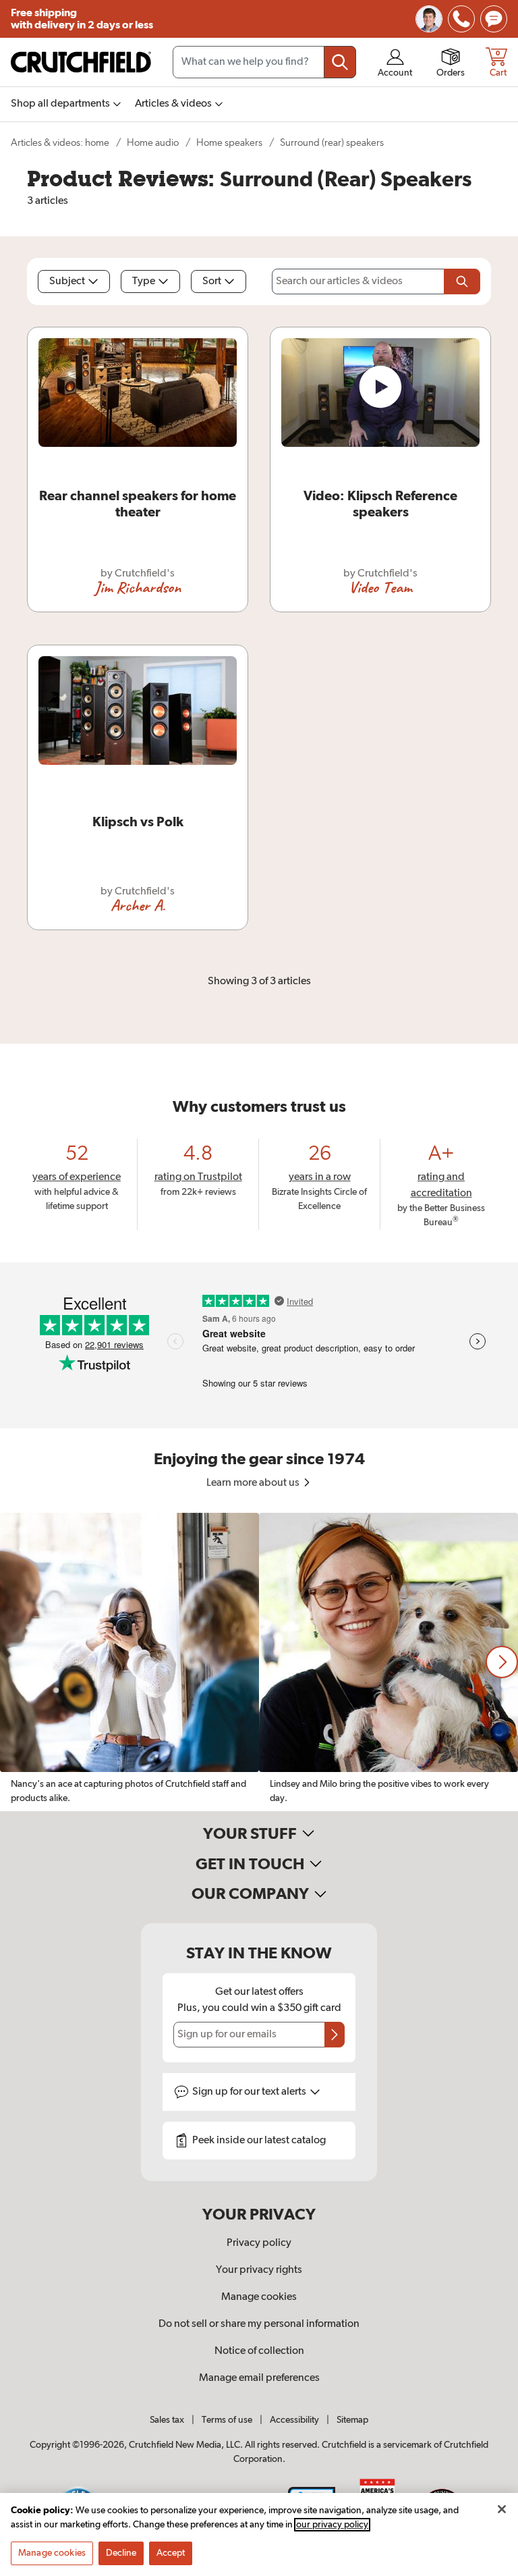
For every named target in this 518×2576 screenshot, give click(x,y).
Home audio (153, 143)
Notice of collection (259, 2351)
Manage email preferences (259, 2378)
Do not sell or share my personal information (259, 2324)
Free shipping (82, 19)
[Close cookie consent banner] (502, 2509)
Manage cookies (259, 2297)
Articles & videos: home (60, 143)
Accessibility (294, 2420)
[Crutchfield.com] (81, 62)
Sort (212, 281)
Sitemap (352, 2420)
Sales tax (167, 2420)
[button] (502, 1662)
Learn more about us (254, 1483)
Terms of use (227, 2420)
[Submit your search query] (340, 62)
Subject (67, 281)
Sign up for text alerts (250, 2092)
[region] (259, 1662)
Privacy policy (259, 2243)
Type (144, 281)
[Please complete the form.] (462, 281)
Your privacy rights (259, 2270)
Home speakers (229, 143)
